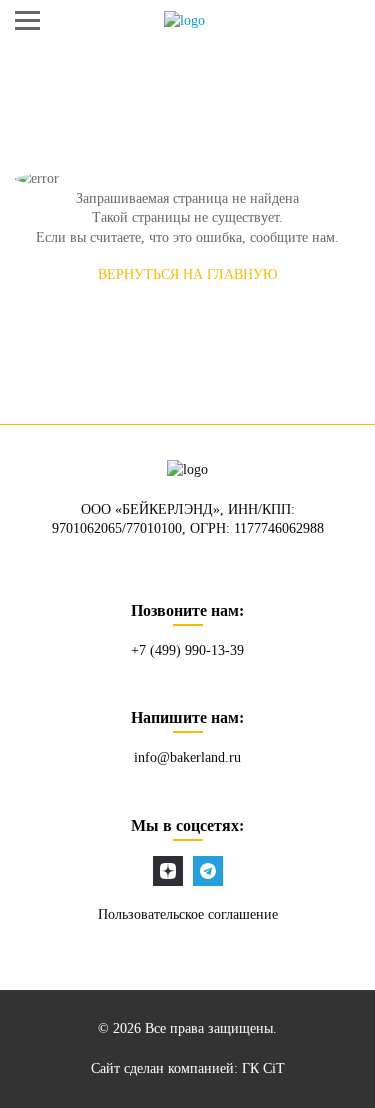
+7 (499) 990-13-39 (187, 650)
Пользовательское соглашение (188, 914)
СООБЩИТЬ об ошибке (188, 327)
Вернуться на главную (187, 274)
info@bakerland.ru (187, 757)
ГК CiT (263, 1068)
